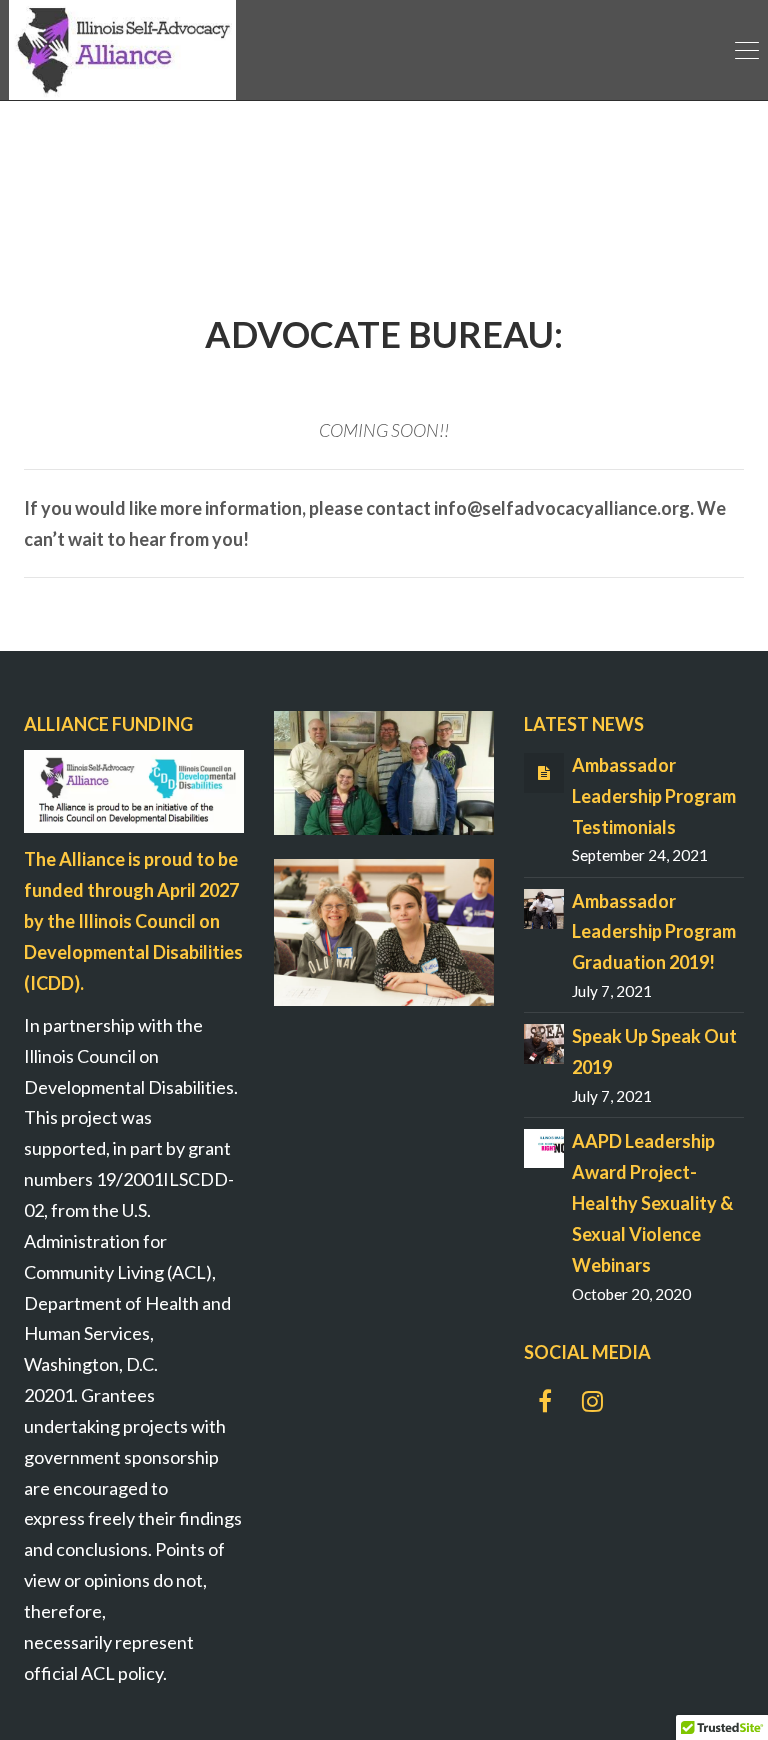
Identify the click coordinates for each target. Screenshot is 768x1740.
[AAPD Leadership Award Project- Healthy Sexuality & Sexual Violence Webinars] (544, 1146)
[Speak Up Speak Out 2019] (544, 1042)
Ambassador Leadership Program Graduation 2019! (654, 932)
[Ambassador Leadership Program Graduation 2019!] (544, 906)
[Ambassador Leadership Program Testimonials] (544, 771)
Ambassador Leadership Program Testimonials (654, 796)
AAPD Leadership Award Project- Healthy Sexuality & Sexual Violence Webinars (652, 1202)
